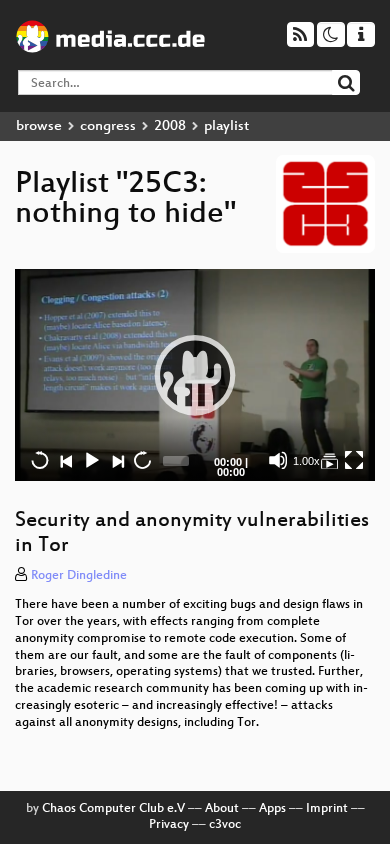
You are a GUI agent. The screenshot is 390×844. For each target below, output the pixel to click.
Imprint (327, 809)
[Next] (117, 460)
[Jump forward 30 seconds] (142, 460)
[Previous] (66, 460)
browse (39, 126)
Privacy (169, 825)
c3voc (225, 825)
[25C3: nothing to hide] (329, 460)
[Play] (195, 375)
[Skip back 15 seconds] (40, 460)
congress (108, 126)
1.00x (306, 461)
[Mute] (278, 460)
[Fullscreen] (354, 460)
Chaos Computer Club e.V (113, 809)
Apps (272, 809)
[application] (195, 375)
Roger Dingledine (79, 576)
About (222, 809)
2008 (170, 126)
